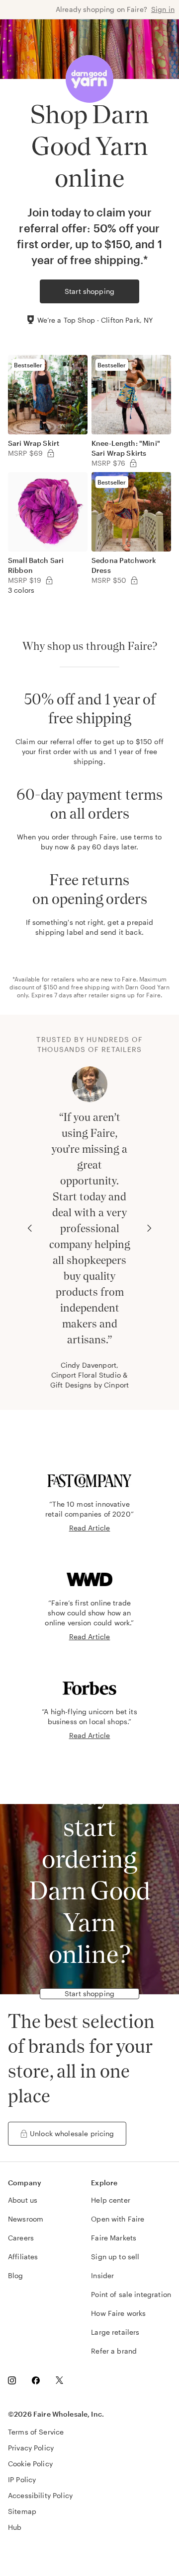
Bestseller (28, 365)
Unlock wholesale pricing (72, 2133)
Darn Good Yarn (147, 987)
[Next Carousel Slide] (149, 1228)
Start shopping (89, 291)
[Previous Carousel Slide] (30, 1228)
